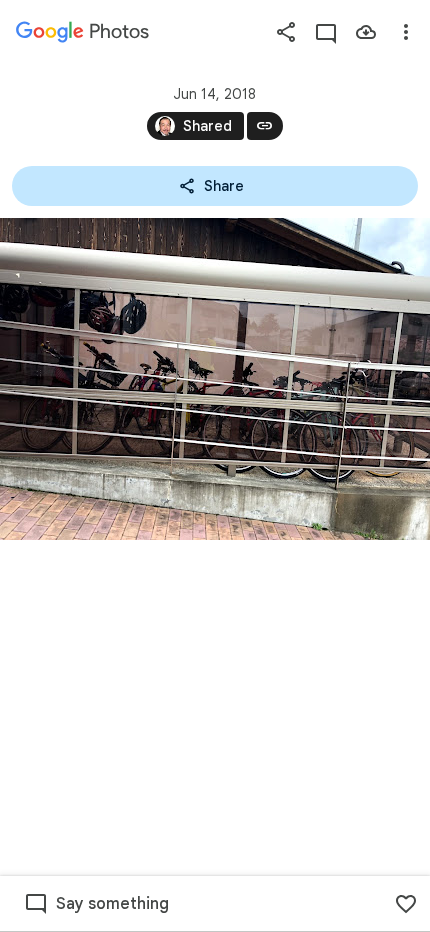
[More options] (406, 32)
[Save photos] (366, 32)
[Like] (406, 904)
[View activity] (326, 32)
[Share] (286, 32)
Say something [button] (112, 904)
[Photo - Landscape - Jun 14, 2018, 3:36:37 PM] (215, 379)
